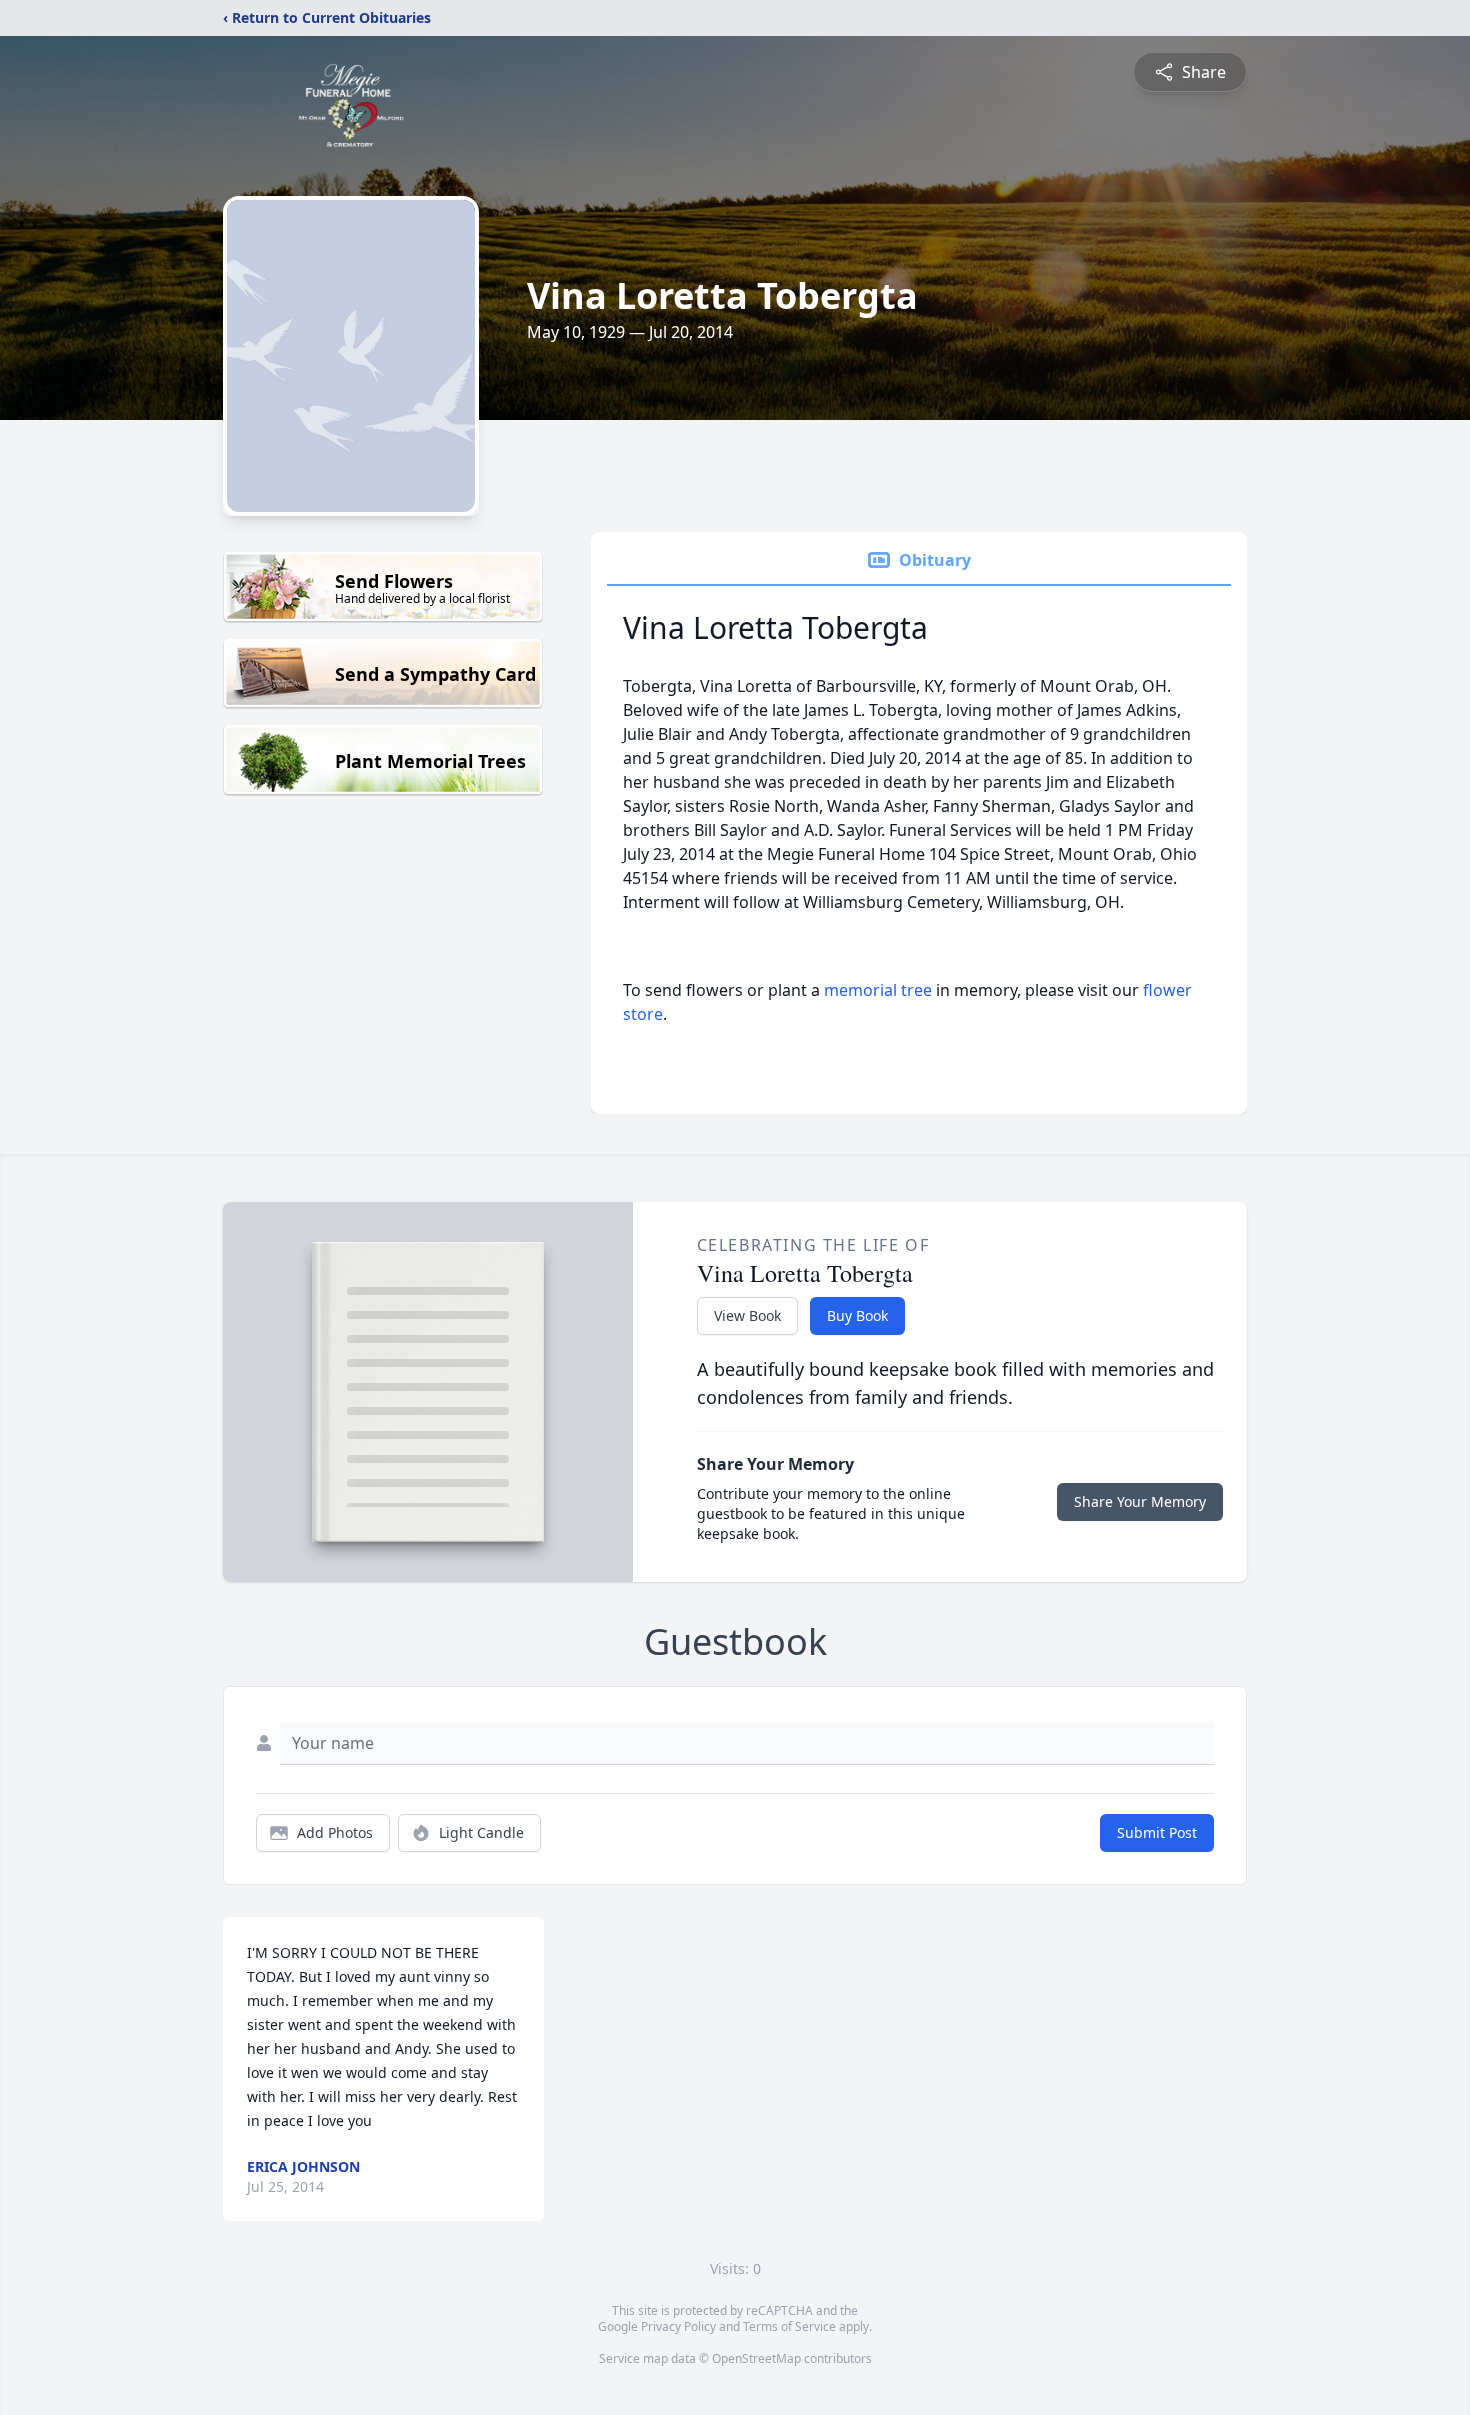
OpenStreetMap (756, 2358)
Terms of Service (789, 2326)
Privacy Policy (678, 2326)
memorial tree (878, 990)
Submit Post (1157, 1832)
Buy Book (857, 1315)
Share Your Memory (1140, 1501)
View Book (747, 1315)
